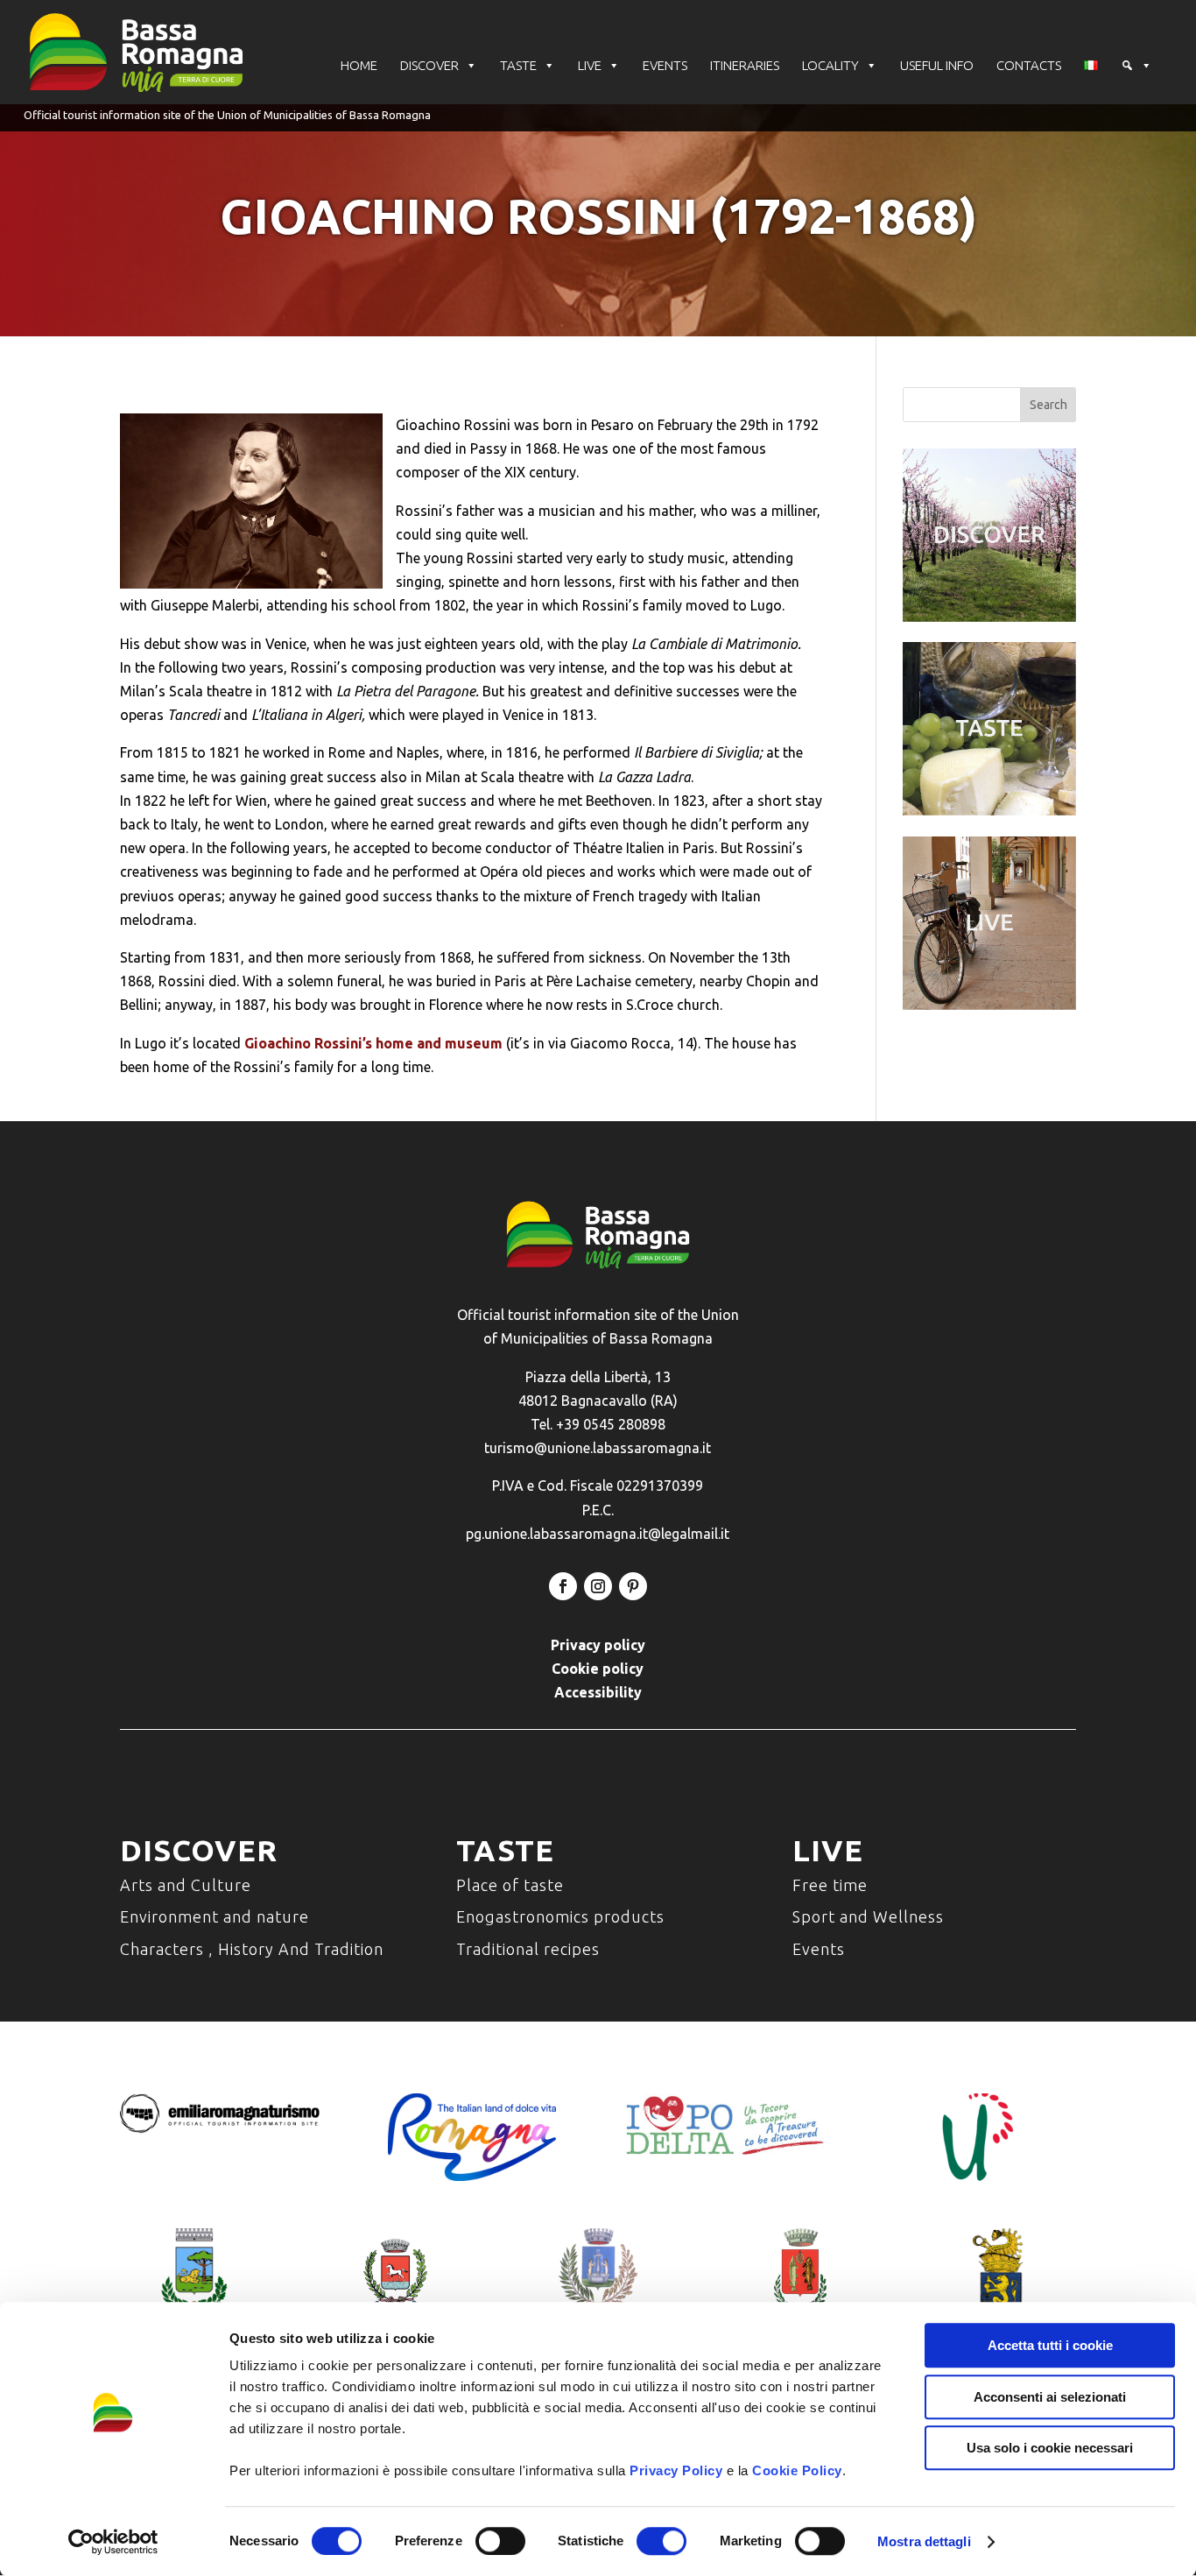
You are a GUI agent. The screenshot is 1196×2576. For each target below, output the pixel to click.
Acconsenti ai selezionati (1050, 2397)
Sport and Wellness (868, 1916)
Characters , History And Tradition (252, 1949)
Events (819, 1949)
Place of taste (510, 1885)
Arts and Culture (186, 1885)
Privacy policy (598, 1645)
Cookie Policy (797, 2470)
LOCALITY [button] (830, 65)
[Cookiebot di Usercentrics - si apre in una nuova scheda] (113, 2542)
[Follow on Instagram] (598, 1586)
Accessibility (598, 1692)
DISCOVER (429, 65)
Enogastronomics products (560, 1916)
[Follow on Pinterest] (633, 1586)
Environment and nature (215, 1916)
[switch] (500, 2541)
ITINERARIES (745, 65)
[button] (1136, 66)
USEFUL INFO (937, 65)
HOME (359, 65)
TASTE (518, 65)
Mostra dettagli (924, 2541)
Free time (830, 1885)
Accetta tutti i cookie (1050, 2345)
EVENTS (665, 65)
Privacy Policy (676, 2470)
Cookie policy (598, 1669)
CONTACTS (1029, 65)
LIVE (590, 65)
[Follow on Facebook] (563, 1586)
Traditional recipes (528, 1949)
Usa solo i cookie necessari (1050, 2448)
